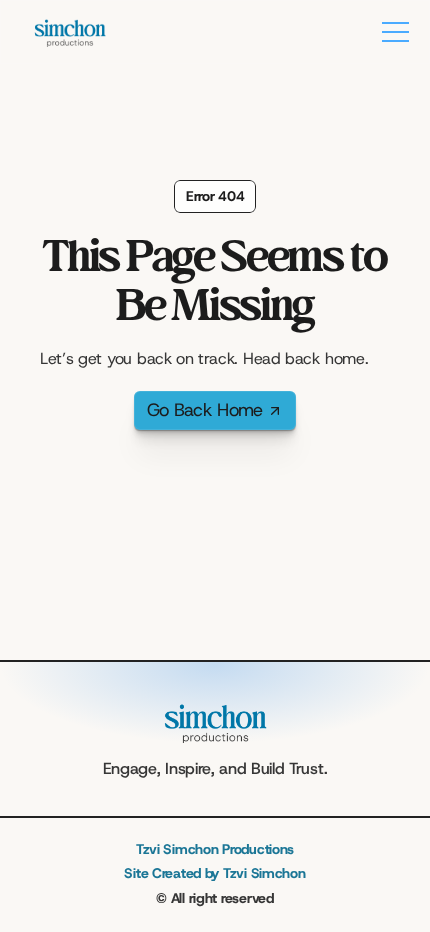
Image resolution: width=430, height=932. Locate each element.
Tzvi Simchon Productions (215, 849)
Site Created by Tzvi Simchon (214, 873)
